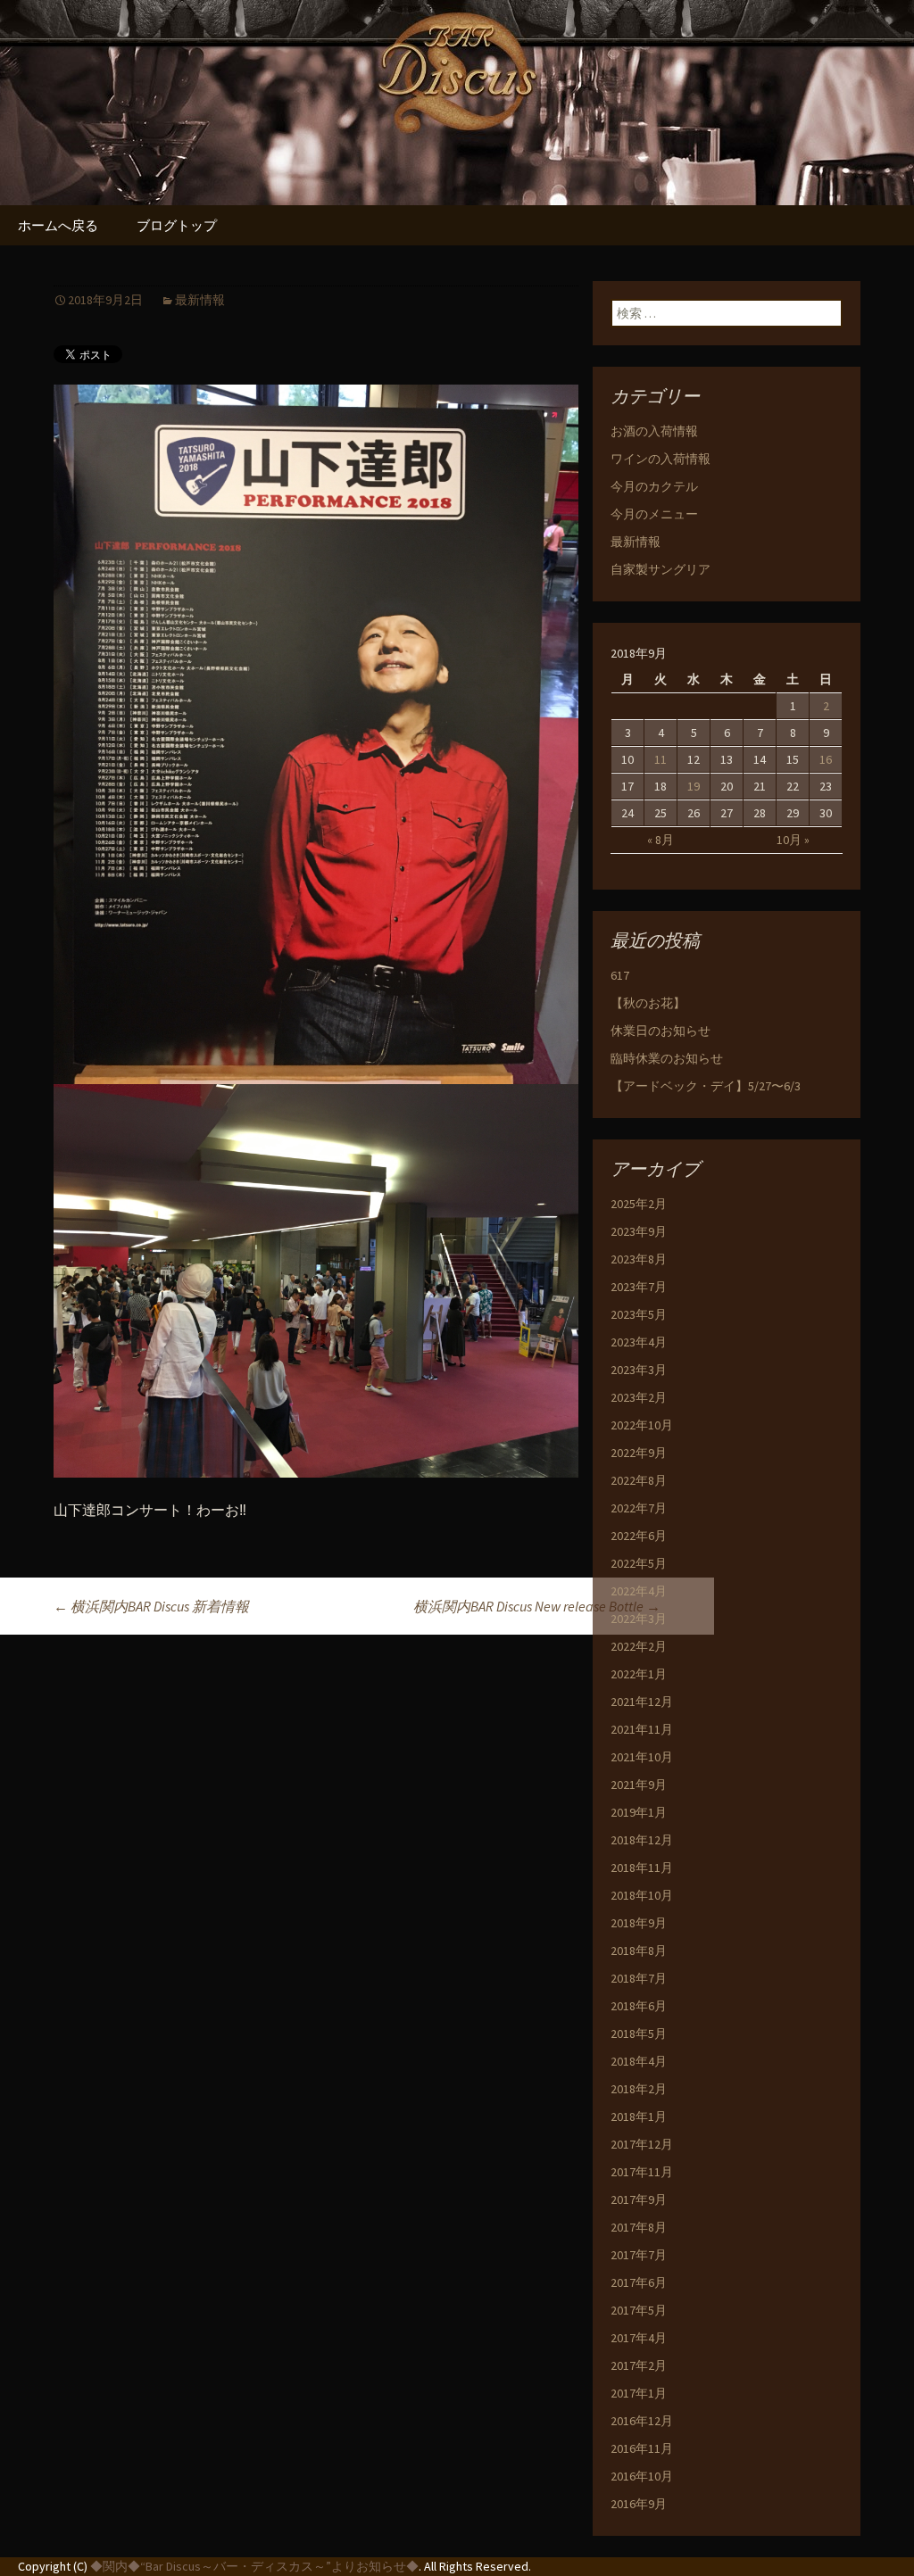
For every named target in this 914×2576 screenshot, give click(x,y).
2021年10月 (642, 1757)
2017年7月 (639, 2255)
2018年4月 (639, 2061)
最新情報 (200, 300)
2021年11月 (642, 1729)
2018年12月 (642, 1840)
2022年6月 (639, 1536)
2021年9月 (639, 1785)
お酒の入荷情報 (654, 431)
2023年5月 (639, 1314)
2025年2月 (639, 1204)
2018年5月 (639, 2033)
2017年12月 (642, 2144)
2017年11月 (642, 2172)
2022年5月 (639, 1563)
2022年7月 (639, 1508)
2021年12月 (642, 1702)
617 (620, 975)
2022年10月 (642, 1425)
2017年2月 (639, 2365)
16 (826, 759)
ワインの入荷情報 (661, 459)
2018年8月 (639, 1951)
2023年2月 (639, 1397)
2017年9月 (639, 2199)
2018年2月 (639, 2089)
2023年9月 (639, 1231)
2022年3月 (639, 1619)
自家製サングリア (661, 569)
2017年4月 (639, 2338)
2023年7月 (639, 1287)
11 (661, 759)
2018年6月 (639, 2006)
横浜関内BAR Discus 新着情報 (151, 1606)
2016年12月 (642, 2421)
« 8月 (661, 840)
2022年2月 (639, 1646)
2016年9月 (639, 2504)
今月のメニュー (654, 514)
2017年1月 (639, 2393)
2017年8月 (639, 2227)
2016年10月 (642, 2476)
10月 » (793, 840)
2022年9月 (639, 1453)
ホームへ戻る (58, 225)
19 (694, 786)
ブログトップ (177, 225)
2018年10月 (642, 1895)
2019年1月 (639, 1812)
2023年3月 (639, 1370)
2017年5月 (639, 2310)
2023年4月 (639, 1342)
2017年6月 (639, 2282)
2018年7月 (639, 1978)
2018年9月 (639, 1923)
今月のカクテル (654, 486)
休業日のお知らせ (661, 1031)
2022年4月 (639, 1591)
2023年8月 (639, 1259)
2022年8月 (639, 1480)
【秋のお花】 (648, 1003)
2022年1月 (639, 1674)
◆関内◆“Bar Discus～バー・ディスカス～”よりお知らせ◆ (254, 2566)
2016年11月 (642, 2448)
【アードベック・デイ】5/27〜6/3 (706, 1086)
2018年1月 (639, 2116)
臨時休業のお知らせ (667, 1058)
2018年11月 (642, 1868)
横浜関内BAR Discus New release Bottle (537, 1606)
